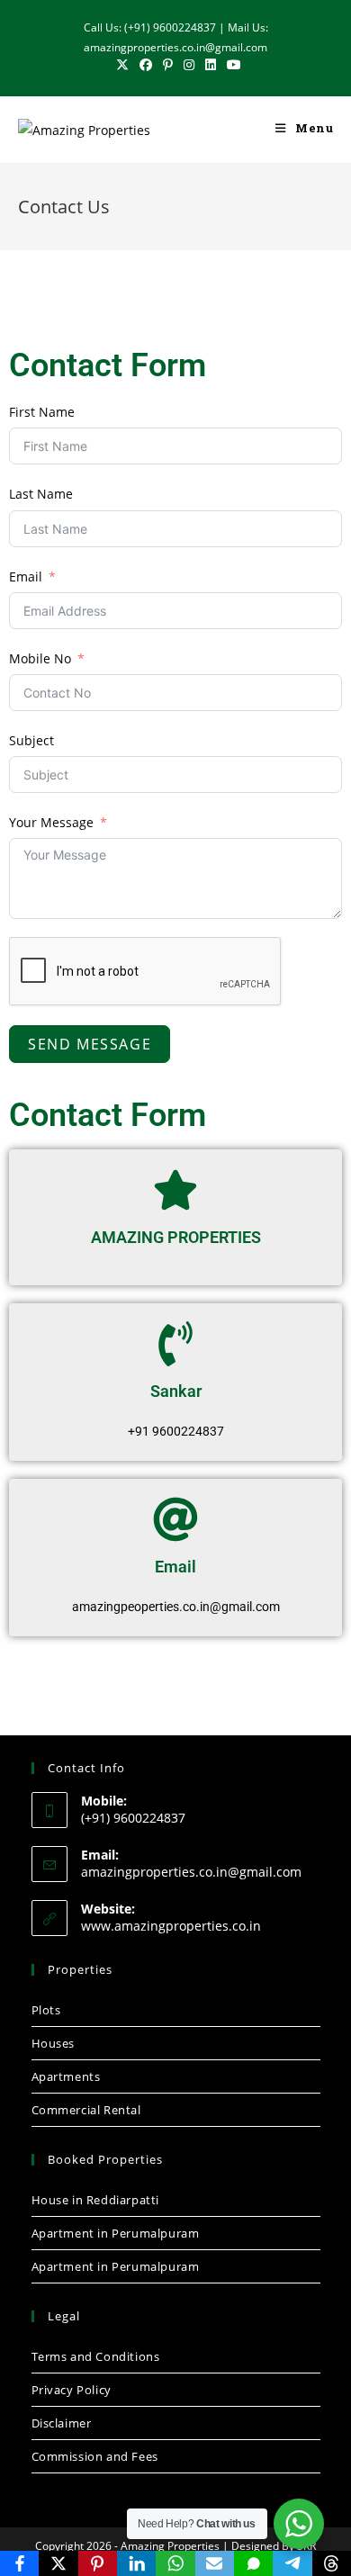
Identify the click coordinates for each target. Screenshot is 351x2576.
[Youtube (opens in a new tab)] (231, 65)
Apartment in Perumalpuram (116, 2233)
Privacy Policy (72, 2390)
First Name (42, 412)
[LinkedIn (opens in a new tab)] (211, 65)
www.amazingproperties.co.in (171, 1926)
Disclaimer (62, 2423)
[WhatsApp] (175, 2563)
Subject (31, 740)
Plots (46, 2010)
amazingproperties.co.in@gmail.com (191, 1872)
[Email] (215, 2563)
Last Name (41, 494)
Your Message (51, 822)
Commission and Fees (95, 2456)
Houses (54, 2043)
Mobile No (40, 658)
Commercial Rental (86, 2110)
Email (26, 576)
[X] (58, 2563)
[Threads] (332, 2563)
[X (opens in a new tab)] (122, 65)
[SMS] (253, 2563)
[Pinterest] (98, 2563)
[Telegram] (292, 2563)
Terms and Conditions (96, 2356)
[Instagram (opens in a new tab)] (189, 65)
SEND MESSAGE (90, 1044)
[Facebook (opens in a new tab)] (146, 65)
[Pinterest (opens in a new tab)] (168, 65)
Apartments (66, 2076)
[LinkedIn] (136, 2563)
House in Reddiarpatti (96, 2200)
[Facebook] (19, 2563)
